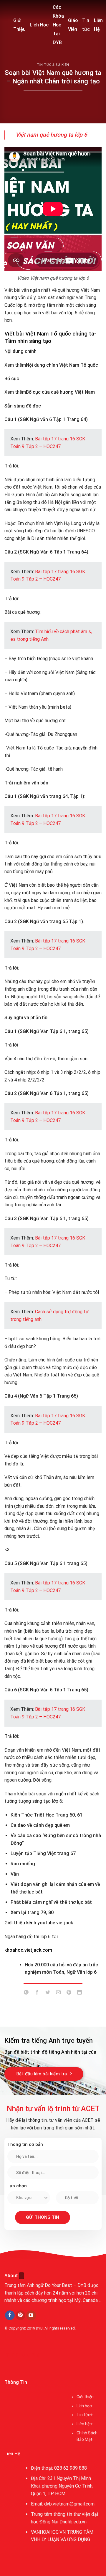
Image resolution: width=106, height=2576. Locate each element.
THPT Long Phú (22, 2355)
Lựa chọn (17, 2186)
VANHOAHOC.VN (48, 2532)
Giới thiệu (85, 2397)
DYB (39, 2328)
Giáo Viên (73, 25)
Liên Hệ (98, 25)
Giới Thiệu (19, 25)
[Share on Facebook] (37, 1993)
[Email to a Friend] (58, 1993)
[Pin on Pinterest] (69, 1993)
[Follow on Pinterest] (20, 2315)
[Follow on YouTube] (31, 2315)
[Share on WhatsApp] (26, 1993)
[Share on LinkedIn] (80, 1993)
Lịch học (84, 2406)
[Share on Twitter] (48, 1993)
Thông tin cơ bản (25, 2144)
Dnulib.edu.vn (73, 2522)
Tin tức (86, 25)
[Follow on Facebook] (10, 2315)
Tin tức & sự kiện (53, 65)
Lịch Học (39, 25)
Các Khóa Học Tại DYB (58, 25)
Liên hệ (83, 2424)
